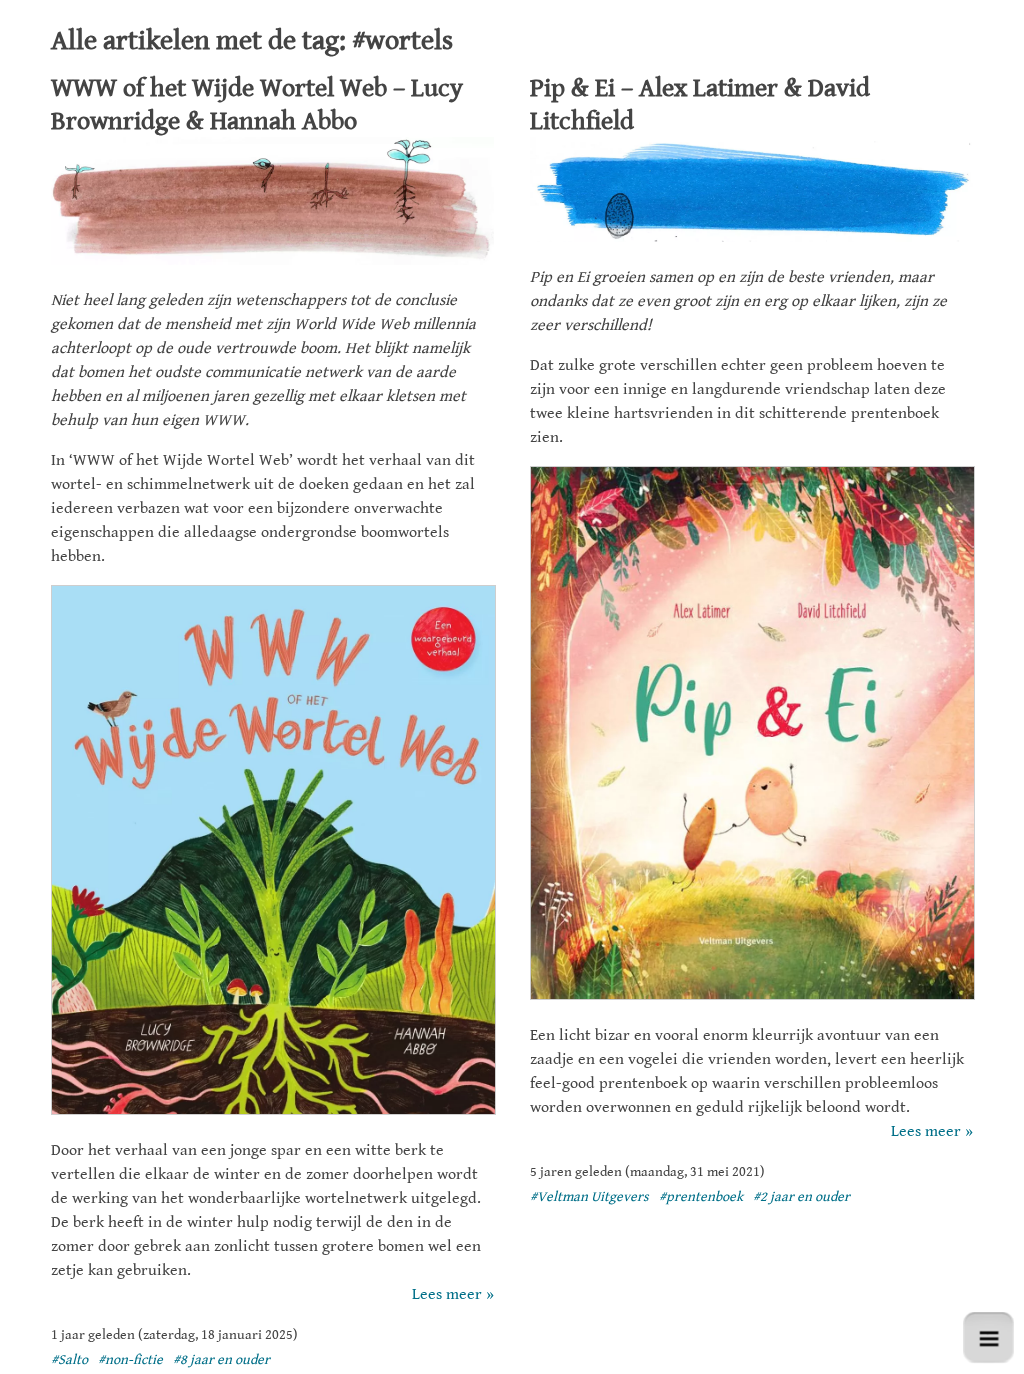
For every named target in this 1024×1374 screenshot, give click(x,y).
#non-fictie (130, 1360)
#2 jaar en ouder (801, 1197)
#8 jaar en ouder (221, 1360)
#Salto (69, 1360)
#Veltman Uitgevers (589, 1197)
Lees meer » (452, 1294)
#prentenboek (701, 1197)
